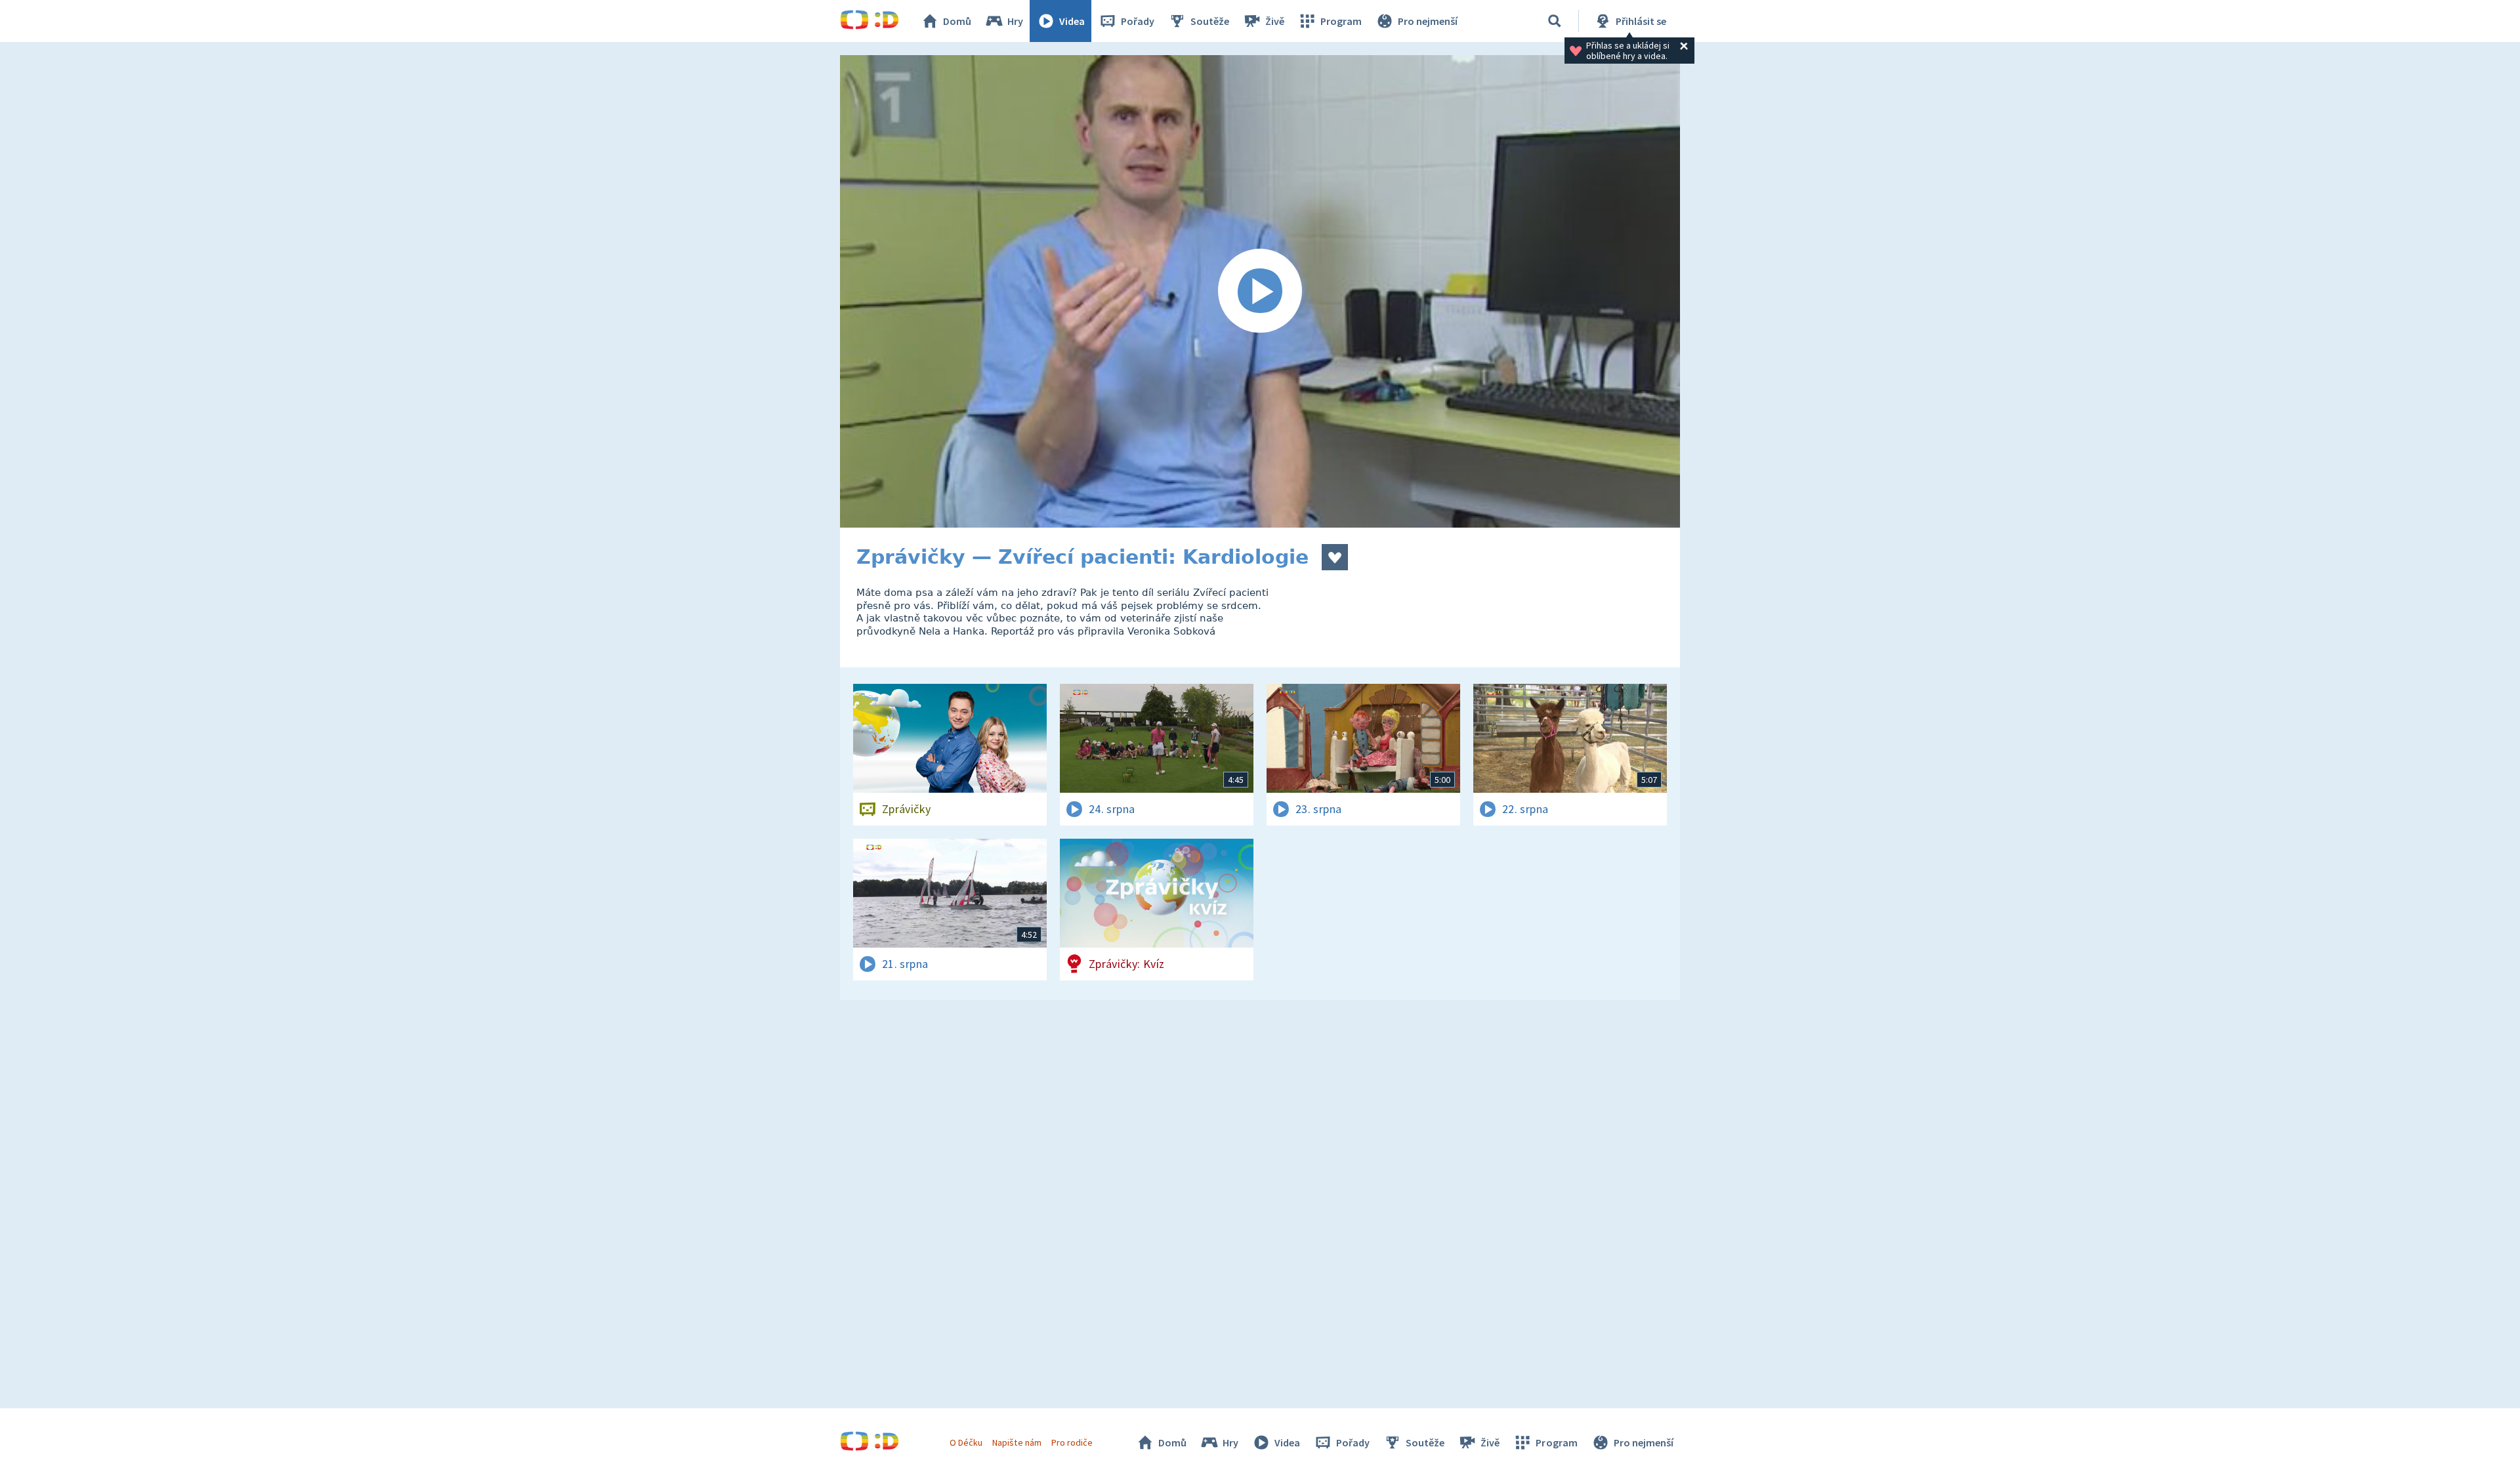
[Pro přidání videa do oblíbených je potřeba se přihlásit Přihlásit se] (1335, 557)
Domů (957, 21)
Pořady (1138, 21)
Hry (1015, 21)
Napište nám (1017, 1442)
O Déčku (966, 1442)
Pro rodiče (1072, 1442)
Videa (1072, 21)
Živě (1275, 21)
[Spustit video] (1260, 291)
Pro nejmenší (1428, 21)
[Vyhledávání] (1555, 21)
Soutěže (1210, 21)
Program (1341, 21)
